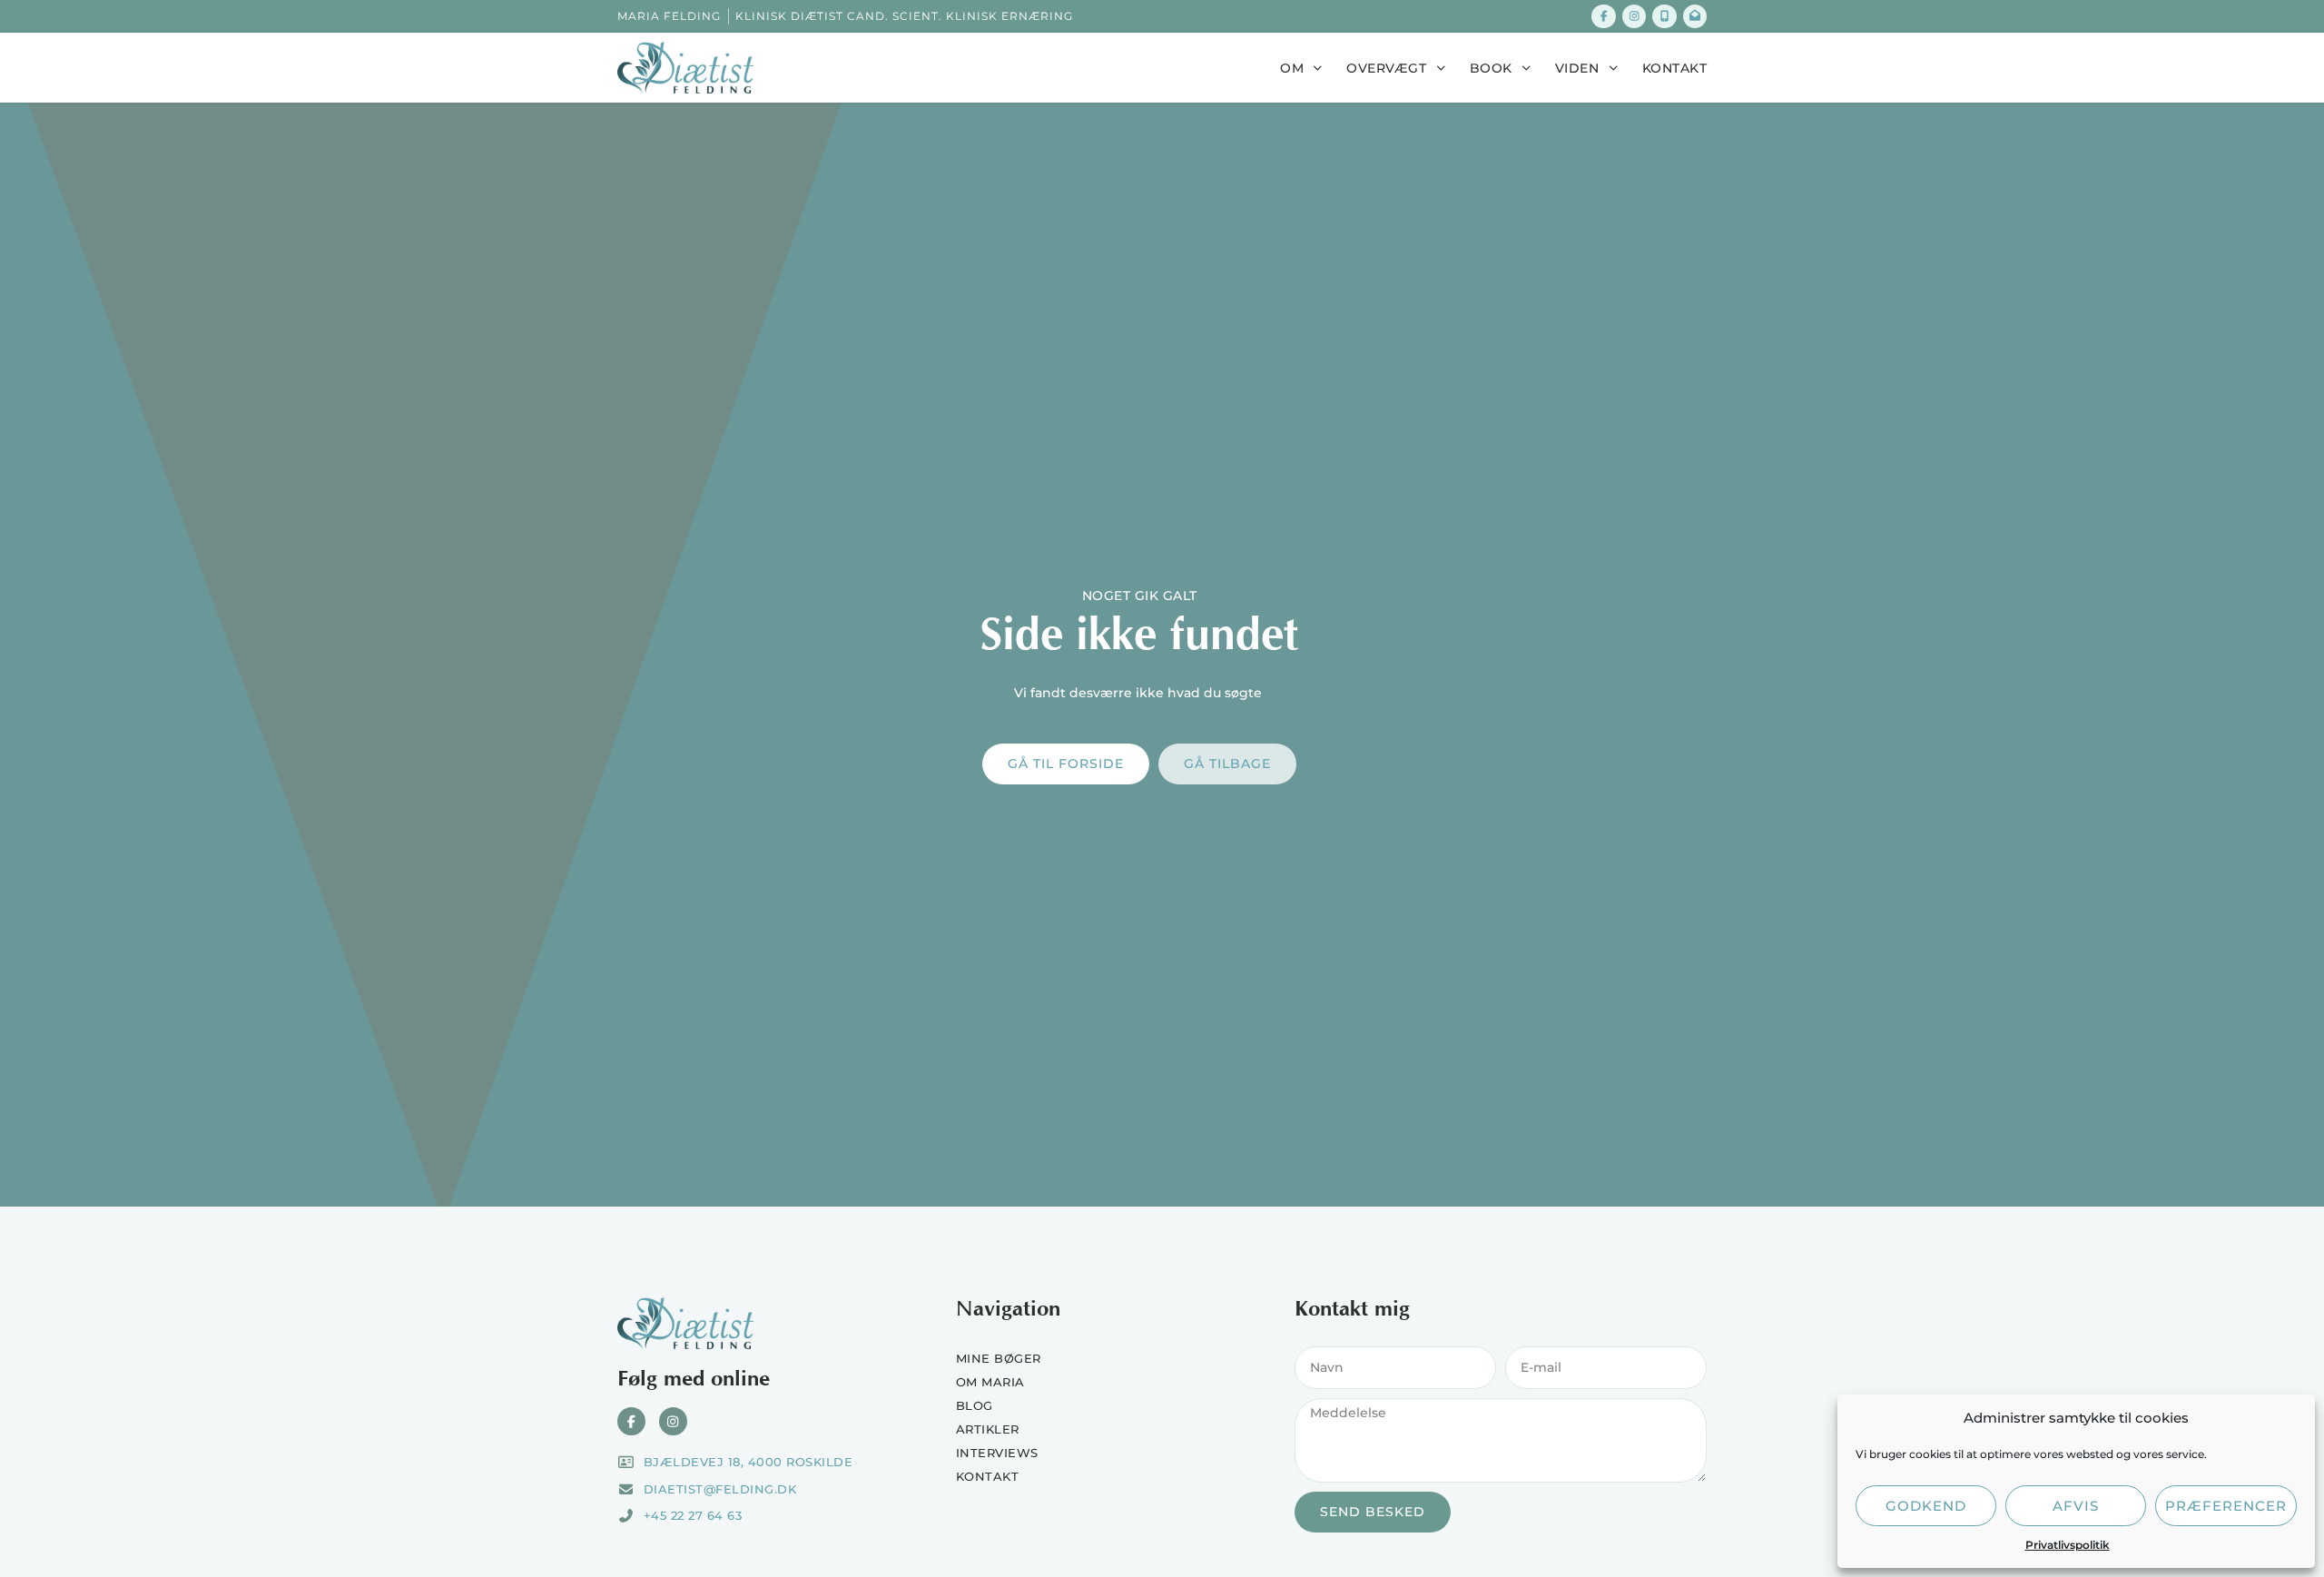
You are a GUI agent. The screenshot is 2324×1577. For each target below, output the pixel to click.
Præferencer (2226, 1506)
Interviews (997, 1453)
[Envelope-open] (1695, 16)
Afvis (2076, 1506)
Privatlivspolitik (2068, 1545)
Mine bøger (999, 1358)
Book (1491, 68)
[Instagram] (1634, 16)
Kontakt (1675, 68)
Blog (975, 1405)
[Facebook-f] (1603, 16)
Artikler (988, 1429)
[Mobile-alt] (1664, 16)
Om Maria (990, 1382)
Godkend (1926, 1506)
